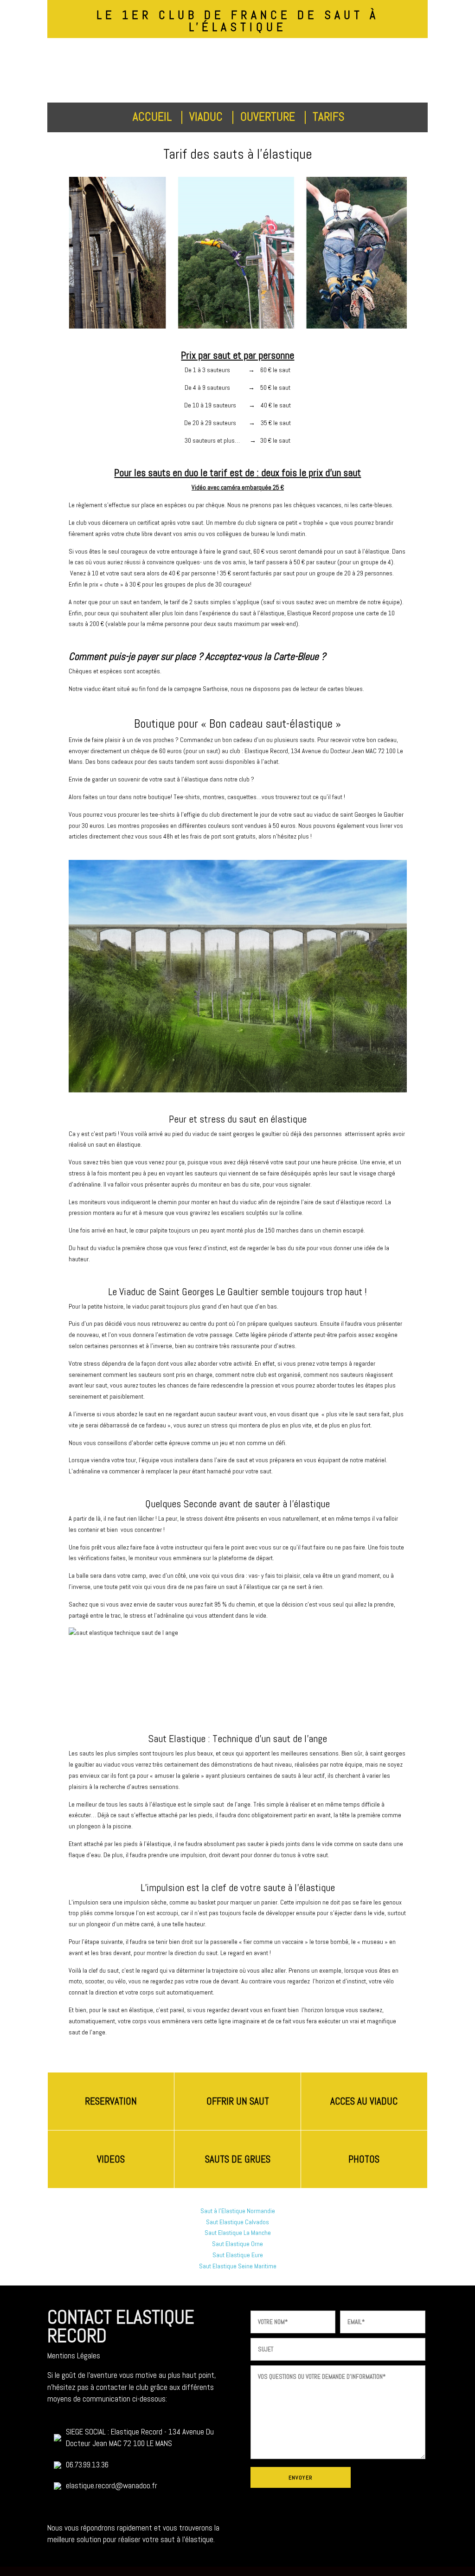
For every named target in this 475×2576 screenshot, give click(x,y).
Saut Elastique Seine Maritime (238, 2266)
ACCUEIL (154, 117)
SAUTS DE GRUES (238, 2159)
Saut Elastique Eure (238, 2255)
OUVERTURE (269, 117)
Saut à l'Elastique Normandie (238, 2211)
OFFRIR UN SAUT (238, 2101)
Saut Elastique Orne (237, 2244)
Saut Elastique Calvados (237, 2222)
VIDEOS (111, 2159)
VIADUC (207, 117)
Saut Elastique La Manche (238, 2233)
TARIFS (330, 117)
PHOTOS (364, 2159)
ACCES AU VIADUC (364, 2101)
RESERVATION (111, 2101)
